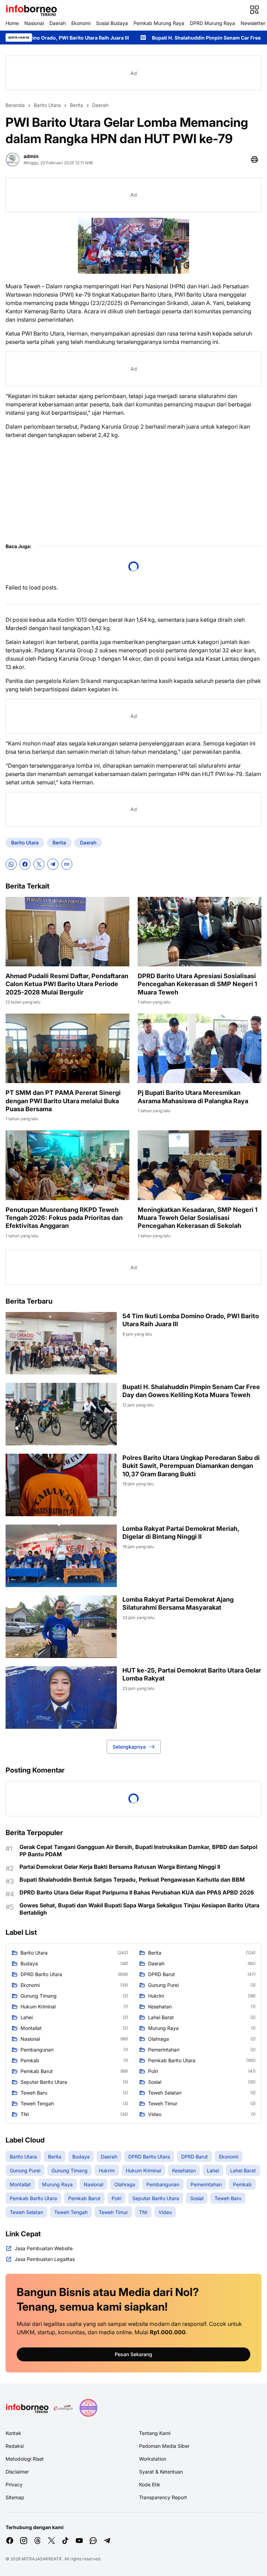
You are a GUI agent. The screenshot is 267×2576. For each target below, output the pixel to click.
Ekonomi (81, 23)
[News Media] (88, 2408)
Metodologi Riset (25, 2459)
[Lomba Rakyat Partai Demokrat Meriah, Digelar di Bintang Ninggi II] (61, 1556)
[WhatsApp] (11, 864)
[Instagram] (24, 2541)
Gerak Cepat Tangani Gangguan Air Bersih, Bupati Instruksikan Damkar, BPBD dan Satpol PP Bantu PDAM (138, 1851)
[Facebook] (25, 864)
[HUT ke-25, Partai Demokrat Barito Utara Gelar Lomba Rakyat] (61, 1698)
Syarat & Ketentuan (161, 2472)
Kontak (13, 2433)
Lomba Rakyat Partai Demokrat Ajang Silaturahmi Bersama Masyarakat (178, 1603)
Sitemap (15, 2497)
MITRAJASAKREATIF (42, 2559)
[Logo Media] (27, 2408)
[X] (39, 864)
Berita (59, 843)
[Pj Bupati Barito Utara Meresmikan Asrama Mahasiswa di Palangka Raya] (200, 1048)
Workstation (153, 2459)
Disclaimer (17, 2472)
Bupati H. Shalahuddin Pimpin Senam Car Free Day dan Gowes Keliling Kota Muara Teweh (191, 1391)
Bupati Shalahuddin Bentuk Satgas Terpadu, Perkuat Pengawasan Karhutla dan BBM (132, 1880)
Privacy (14, 2484)
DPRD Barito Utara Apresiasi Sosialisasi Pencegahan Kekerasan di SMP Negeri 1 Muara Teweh (197, 984)
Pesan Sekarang (133, 2354)
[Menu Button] (254, 10)
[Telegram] (53, 864)
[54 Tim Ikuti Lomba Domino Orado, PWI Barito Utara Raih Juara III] (61, 1343)
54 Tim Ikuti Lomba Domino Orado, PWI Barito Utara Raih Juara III (191, 1320)
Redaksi (15, 2446)
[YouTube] (79, 2541)
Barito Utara (25, 843)
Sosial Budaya (112, 23)
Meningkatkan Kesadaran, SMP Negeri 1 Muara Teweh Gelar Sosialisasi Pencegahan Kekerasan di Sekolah (198, 1218)
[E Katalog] (63, 2408)
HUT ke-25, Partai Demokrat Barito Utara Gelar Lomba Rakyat (192, 1674)
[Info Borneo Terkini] (31, 10)
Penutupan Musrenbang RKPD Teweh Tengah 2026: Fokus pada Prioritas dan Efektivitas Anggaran (64, 1218)
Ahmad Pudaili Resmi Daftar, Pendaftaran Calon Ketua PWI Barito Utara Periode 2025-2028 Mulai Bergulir (67, 984)
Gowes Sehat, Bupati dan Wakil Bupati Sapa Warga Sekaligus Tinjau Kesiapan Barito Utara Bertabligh (139, 1909)
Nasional (34, 23)
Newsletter (253, 23)
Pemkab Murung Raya (159, 23)
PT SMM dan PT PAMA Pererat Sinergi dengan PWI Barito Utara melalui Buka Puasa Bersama (63, 1101)
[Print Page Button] (254, 159)
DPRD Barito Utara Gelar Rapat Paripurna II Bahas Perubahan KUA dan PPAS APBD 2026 (137, 1892)
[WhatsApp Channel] (93, 2541)
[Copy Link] (67, 864)
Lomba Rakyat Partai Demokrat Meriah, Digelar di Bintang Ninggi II (181, 1533)
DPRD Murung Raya (212, 23)
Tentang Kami (155, 2433)
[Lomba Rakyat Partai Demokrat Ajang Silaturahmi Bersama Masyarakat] (61, 1627)
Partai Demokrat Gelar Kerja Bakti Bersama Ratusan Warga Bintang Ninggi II (120, 1867)
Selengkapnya (129, 1747)
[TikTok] (65, 2541)
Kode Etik (150, 2484)
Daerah (58, 23)
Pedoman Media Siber (164, 2446)
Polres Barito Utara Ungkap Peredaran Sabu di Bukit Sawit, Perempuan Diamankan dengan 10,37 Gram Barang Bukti (191, 1466)
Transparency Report (163, 2497)
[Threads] (38, 2541)
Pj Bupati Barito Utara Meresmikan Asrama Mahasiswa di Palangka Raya (193, 1097)
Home (12, 23)
